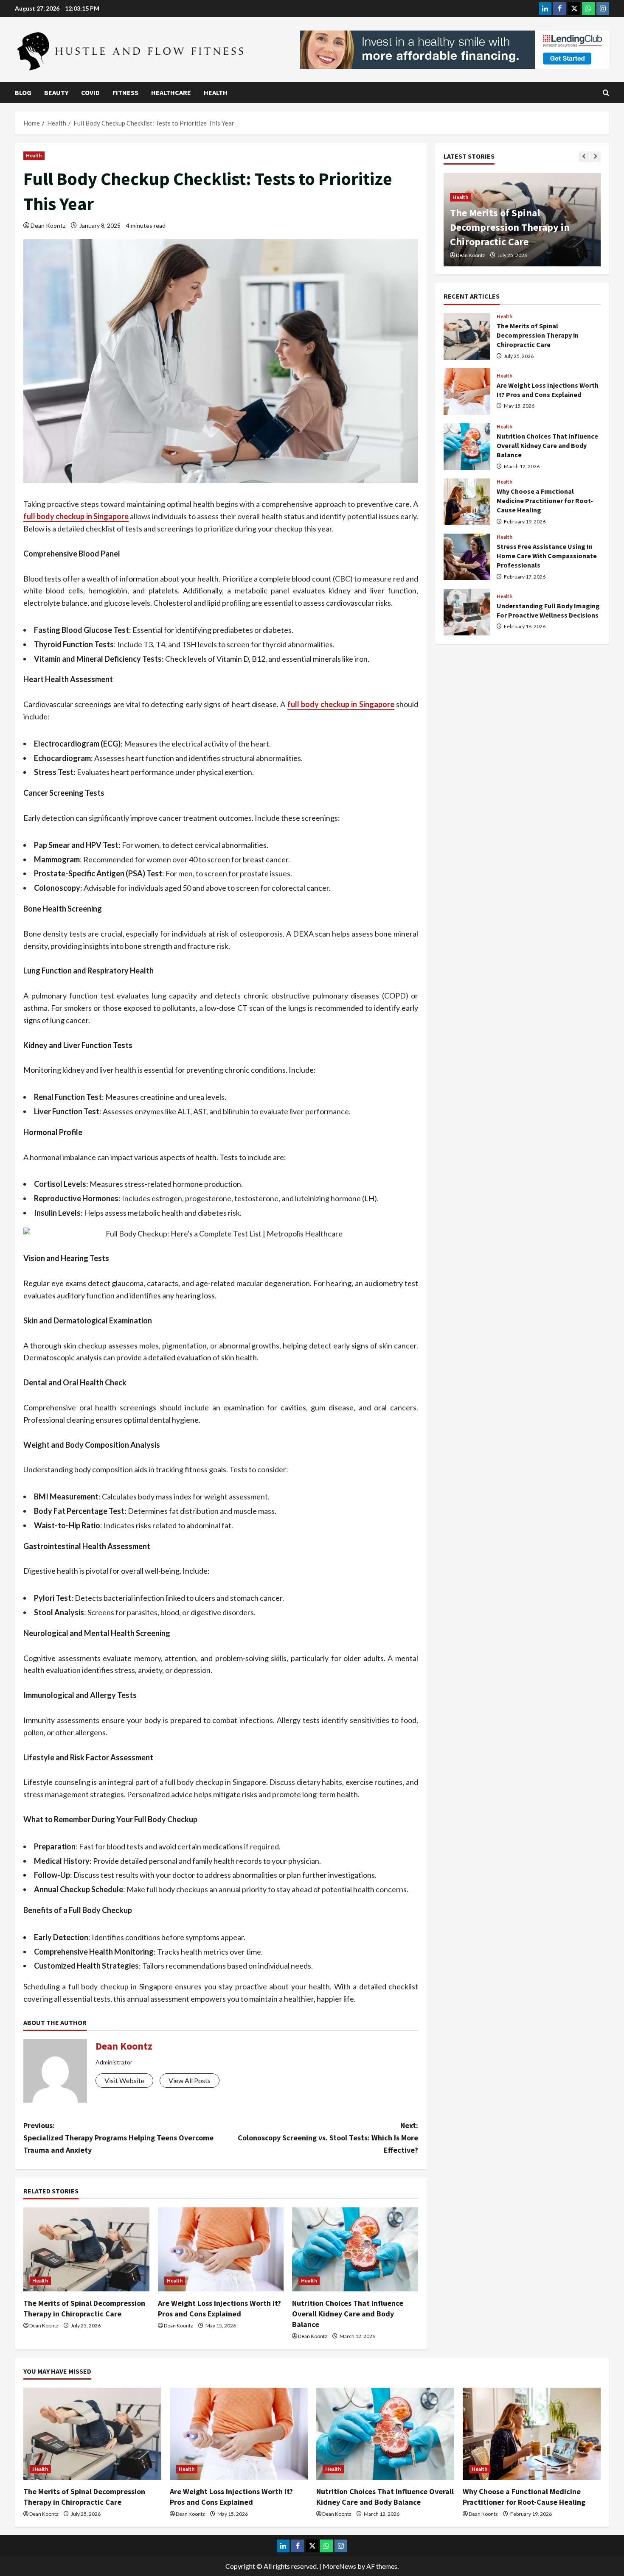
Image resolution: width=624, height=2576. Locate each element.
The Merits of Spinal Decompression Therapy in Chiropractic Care (510, 227)
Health (216, 92)
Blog (23, 92)
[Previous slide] (584, 157)
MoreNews (339, 2566)
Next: (328, 2138)
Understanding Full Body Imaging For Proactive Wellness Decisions (467, 612)
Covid (90, 92)
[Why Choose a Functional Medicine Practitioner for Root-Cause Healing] (532, 2434)
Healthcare (171, 92)
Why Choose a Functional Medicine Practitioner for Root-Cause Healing (467, 502)
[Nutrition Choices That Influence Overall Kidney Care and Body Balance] (355, 2249)
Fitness (125, 92)
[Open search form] (606, 93)
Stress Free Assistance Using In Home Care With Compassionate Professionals (467, 557)
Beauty (56, 92)
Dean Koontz (48, 225)
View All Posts (190, 2080)
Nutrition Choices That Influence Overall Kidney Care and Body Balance (348, 2314)
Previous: (118, 2138)
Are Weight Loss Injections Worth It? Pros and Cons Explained (467, 392)
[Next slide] (595, 157)
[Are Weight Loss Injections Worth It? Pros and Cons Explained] (221, 2249)
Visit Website (124, 2080)
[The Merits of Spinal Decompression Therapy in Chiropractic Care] (86, 2249)
